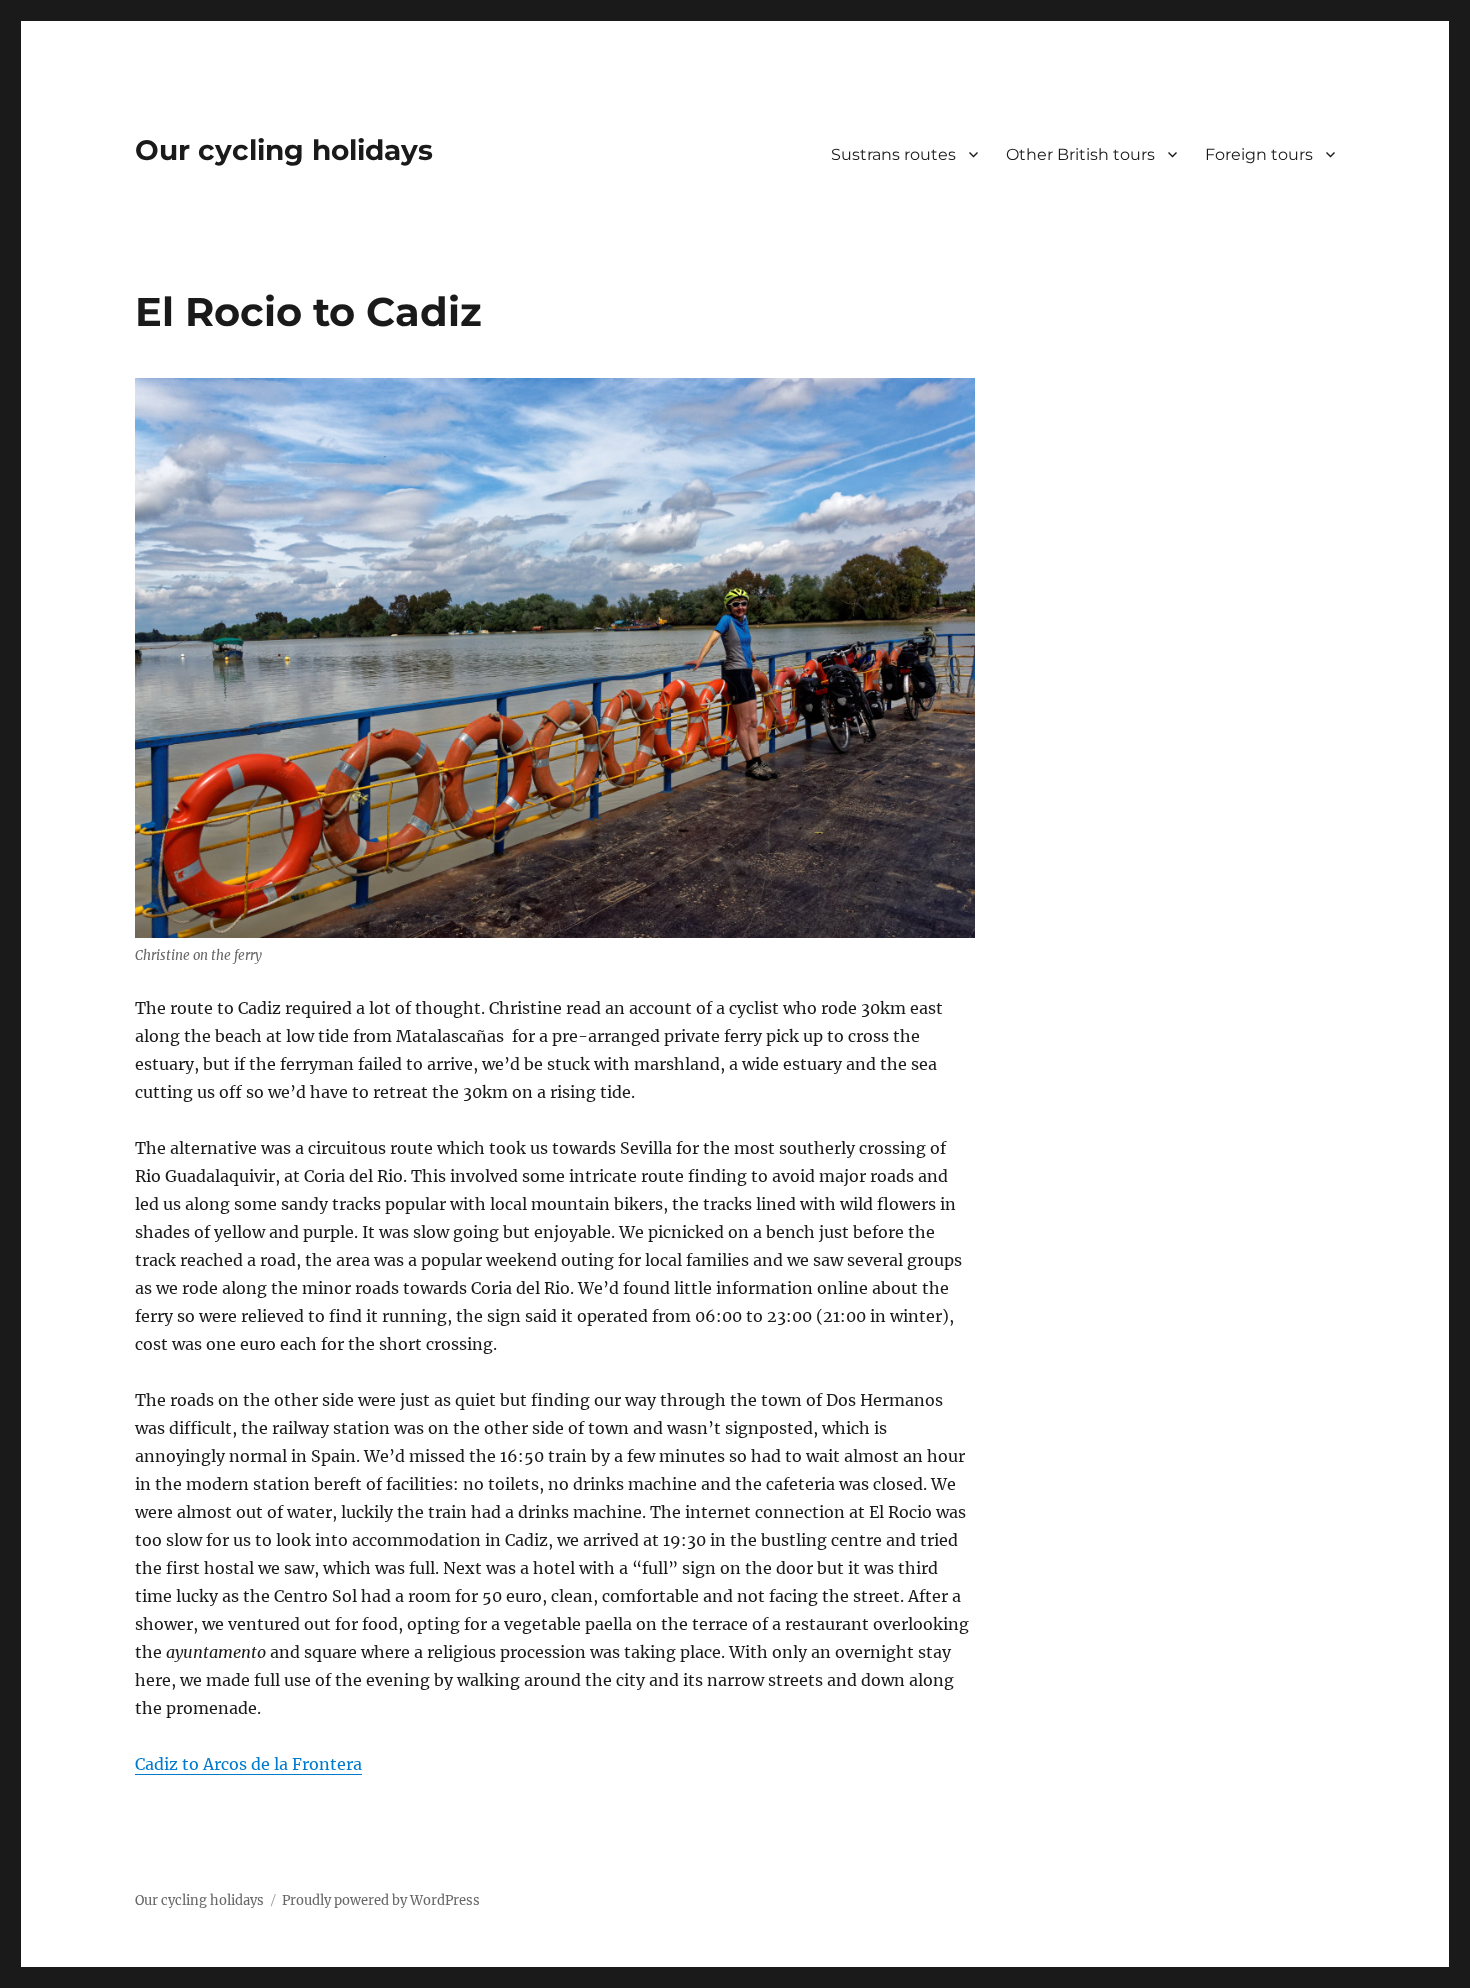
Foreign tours (1259, 154)
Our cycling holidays (284, 150)
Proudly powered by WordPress (381, 1900)
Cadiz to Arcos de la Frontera (248, 1764)
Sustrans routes (893, 154)
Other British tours (1080, 154)
